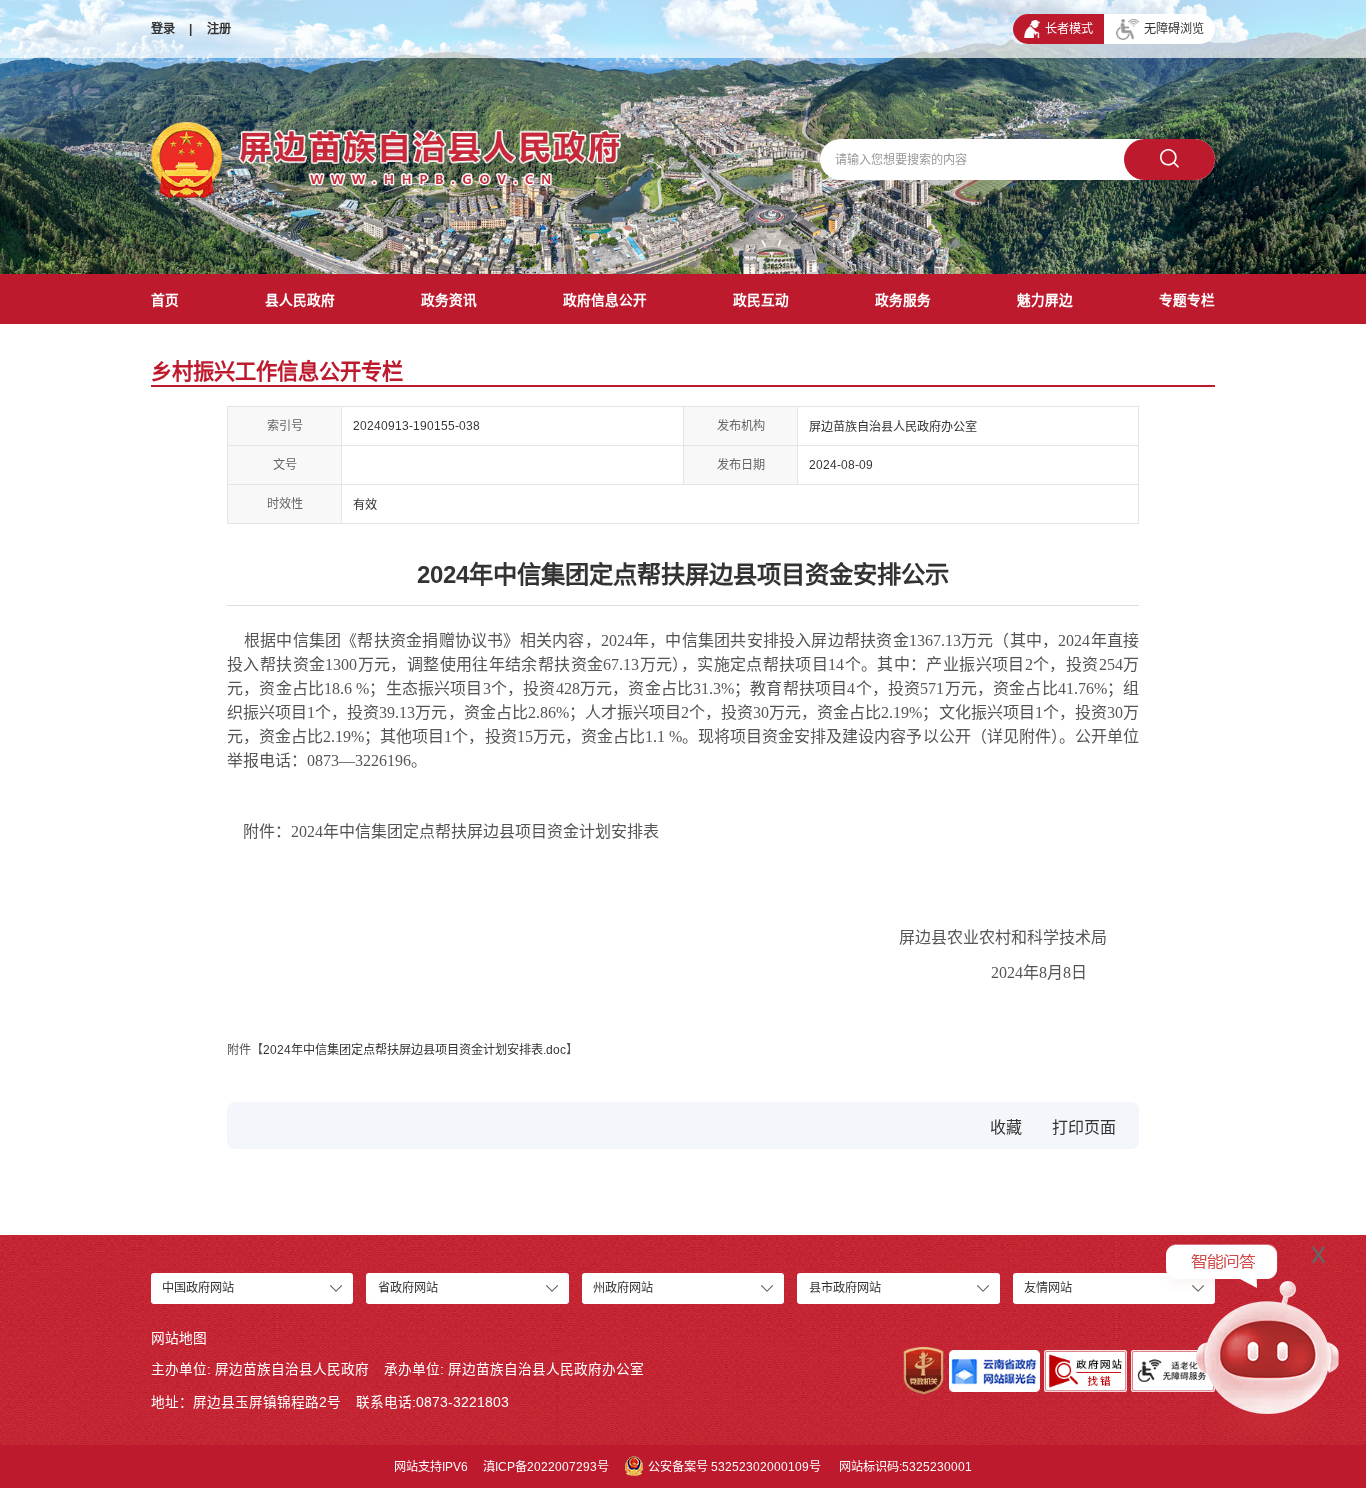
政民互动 (761, 300)
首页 (165, 300)
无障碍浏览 (1174, 29)
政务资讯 (449, 300)
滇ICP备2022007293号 (546, 1467)
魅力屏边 (1045, 300)
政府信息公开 (605, 300)
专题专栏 (1187, 300)
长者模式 (1069, 29)
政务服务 (903, 300)
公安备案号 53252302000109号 (734, 1467)
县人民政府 (300, 300)
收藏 (1006, 1127)
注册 (219, 29)
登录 (163, 29)
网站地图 (179, 1338)
